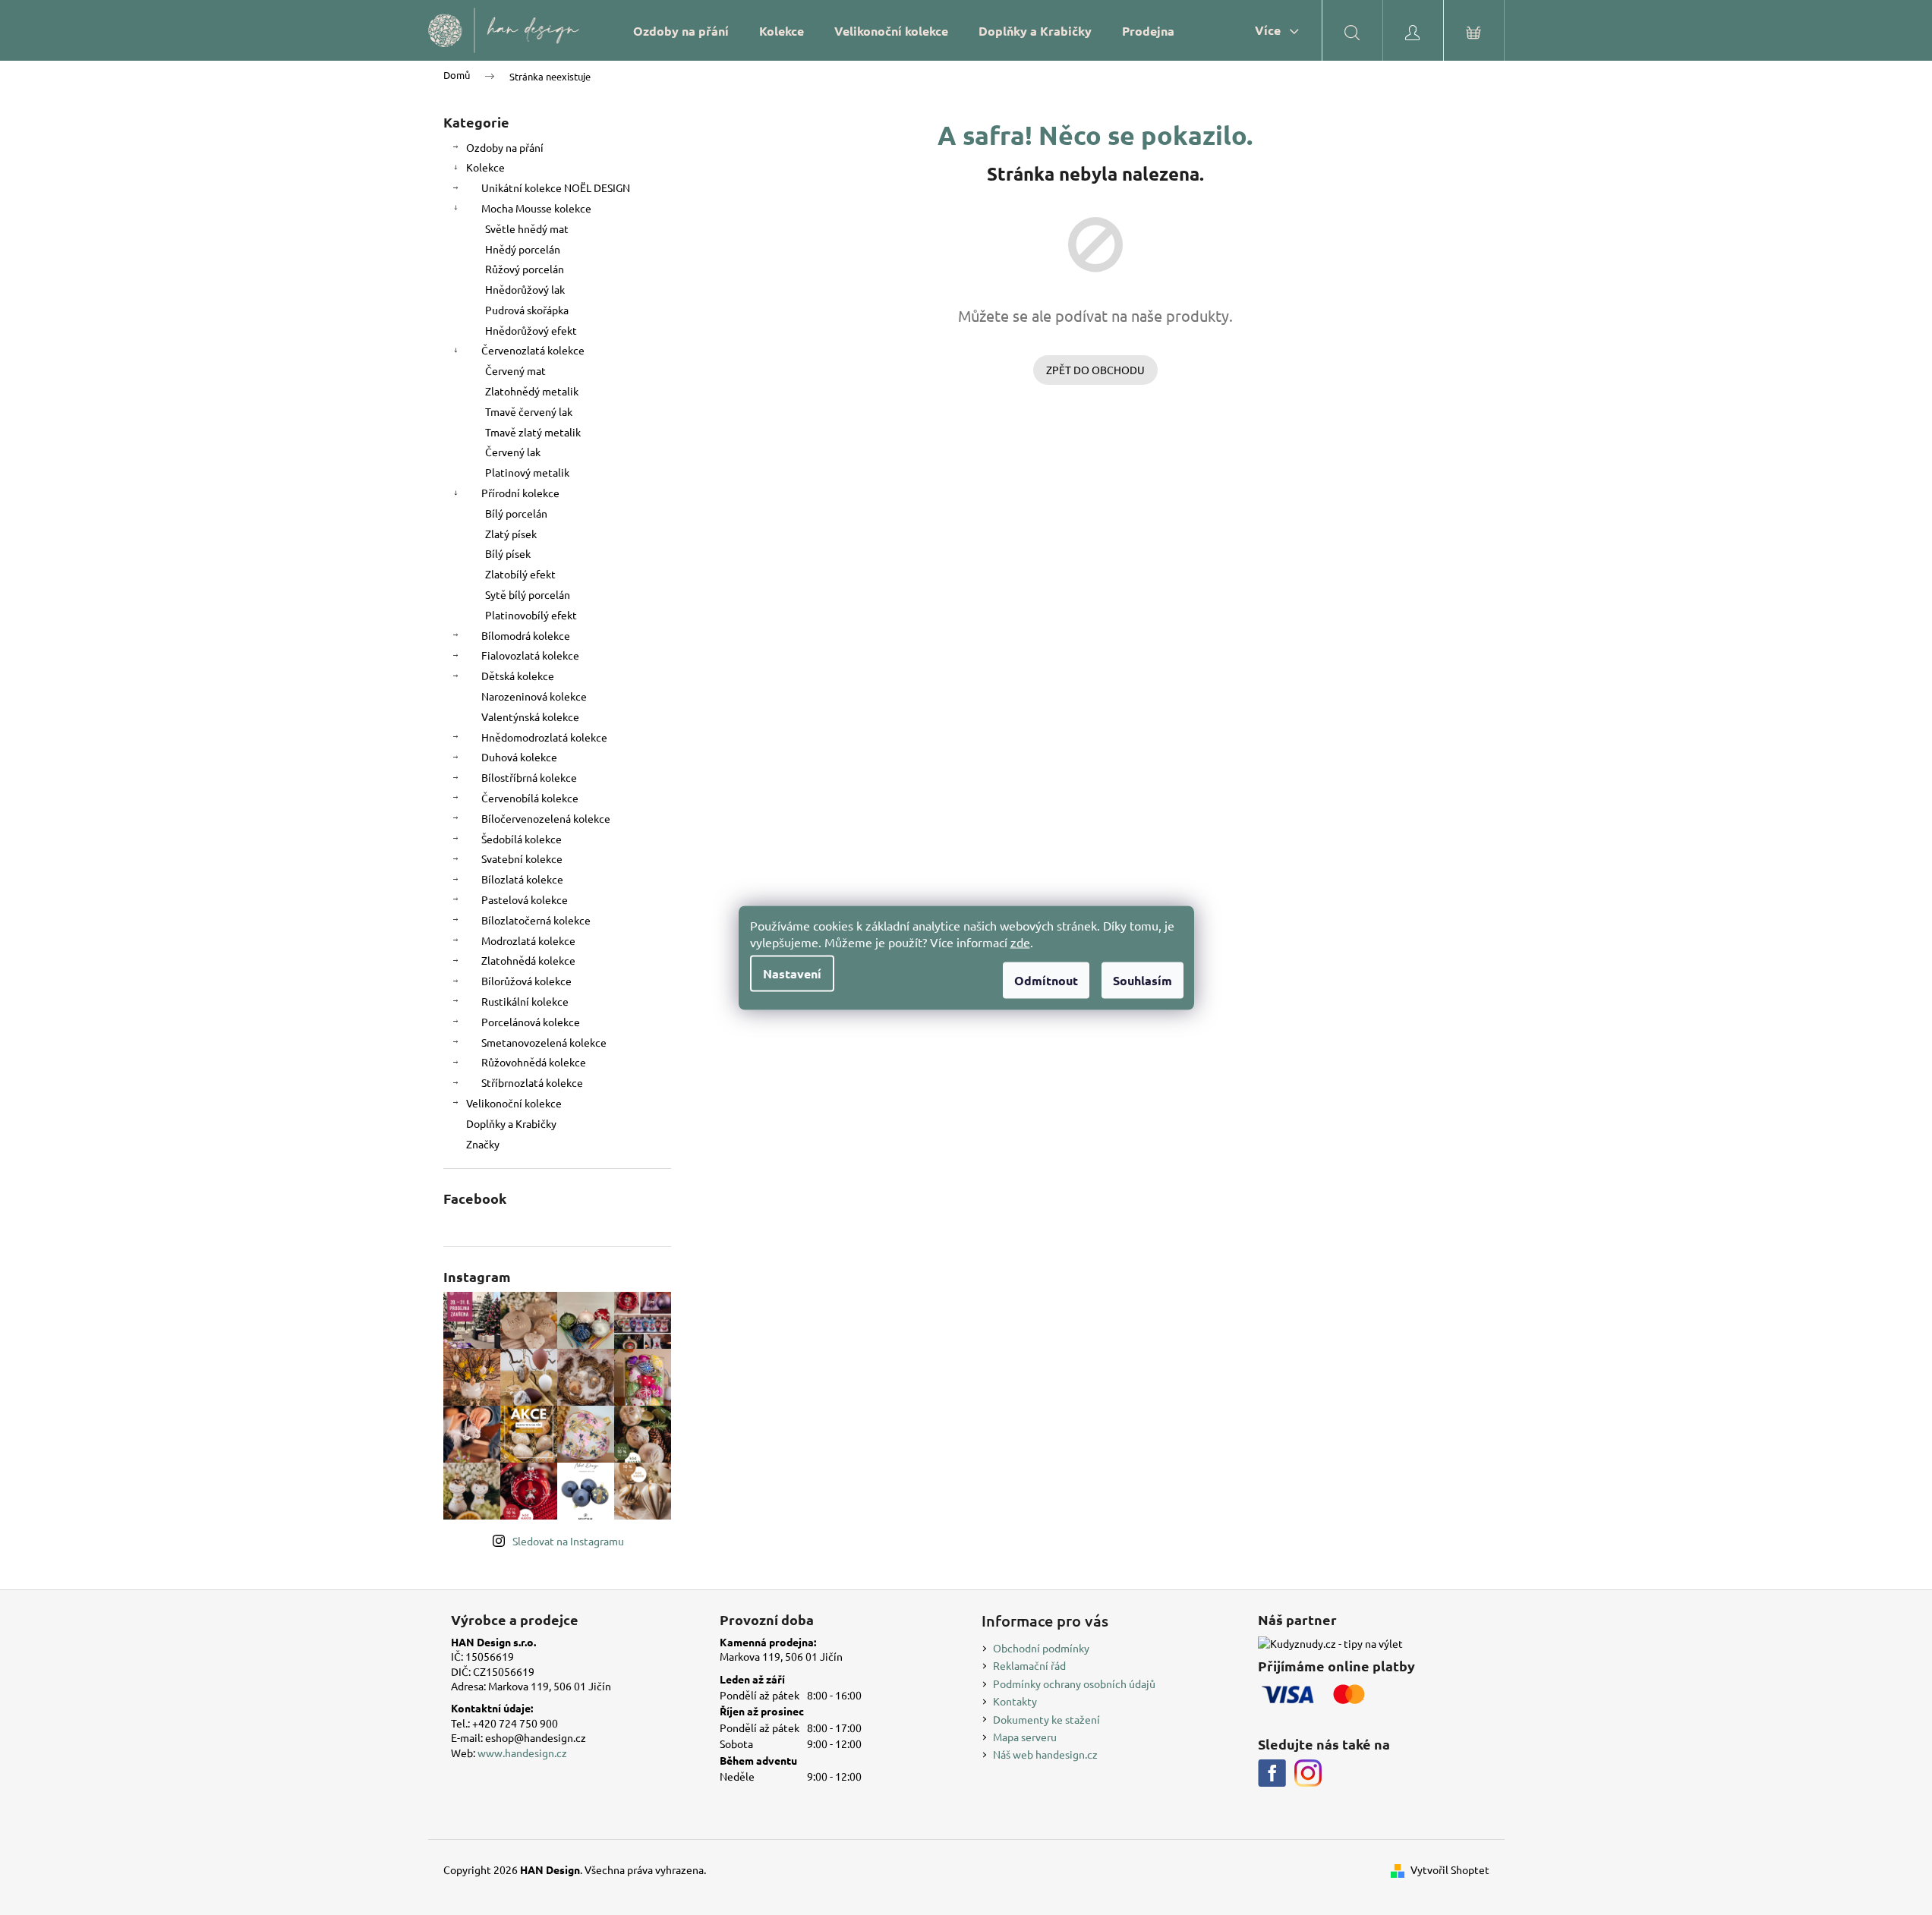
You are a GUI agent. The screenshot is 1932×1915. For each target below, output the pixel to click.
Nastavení (792, 973)
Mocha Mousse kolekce (536, 208)
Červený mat (515, 370)
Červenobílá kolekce (530, 798)
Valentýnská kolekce (530, 717)
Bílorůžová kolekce (526, 981)
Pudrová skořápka (527, 310)
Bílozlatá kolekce (522, 879)
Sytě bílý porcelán (528, 594)
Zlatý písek (511, 534)
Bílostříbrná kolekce (529, 777)
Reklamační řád (1029, 1665)
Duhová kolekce (519, 757)
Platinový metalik (527, 472)
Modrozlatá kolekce (528, 940)
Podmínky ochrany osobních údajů (1074, 1683)
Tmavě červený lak (529, 411)
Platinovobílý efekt (531, 615)
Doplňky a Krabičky (511, 1123)
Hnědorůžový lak (525, 289)
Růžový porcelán (525, 269)
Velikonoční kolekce (514, 1103)
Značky (483, 1144)
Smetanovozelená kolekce (544, 1042)
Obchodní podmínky (1041, 1648)
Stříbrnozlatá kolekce (532, 1082)
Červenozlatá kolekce (533, 350)
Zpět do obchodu (1095, 370)
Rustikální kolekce (525, 1001)
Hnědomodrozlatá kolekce (544, 737)
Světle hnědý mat (527, 228)
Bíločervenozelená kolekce (546, 818)
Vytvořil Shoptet (1450, 1869)
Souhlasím (1142, 980)
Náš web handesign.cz (1045, 1754)
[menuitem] (681, 31)
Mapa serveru (1025, 1737)
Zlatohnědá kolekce (528, 960)
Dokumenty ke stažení (1046, 1719)
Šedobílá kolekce (522, 839)
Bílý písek (508, 553)
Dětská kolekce (518, 676)
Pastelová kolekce (525, 899)
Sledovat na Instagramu (568, 1541)
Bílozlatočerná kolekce (536, 920)
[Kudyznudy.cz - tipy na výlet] (1330, 1643)
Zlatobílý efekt (520, 574)
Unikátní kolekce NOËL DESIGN (556, 187)
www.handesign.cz (522, 1753)
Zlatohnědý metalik (532, 391)
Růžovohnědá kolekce (534, 1062)
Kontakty (1015, 1701)
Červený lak (513, 452)
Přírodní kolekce (520, 493)
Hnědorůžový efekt (531, 330)
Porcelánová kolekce (531, 1022)
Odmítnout (1046, 980)
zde (1020, 941)
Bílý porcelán (516, 513)
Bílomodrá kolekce (526, 635)
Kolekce (485, 167)
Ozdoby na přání (505, 147)
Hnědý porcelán (523, 249)
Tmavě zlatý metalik (533, 432)
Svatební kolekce (522, 858)
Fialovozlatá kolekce (530, 655)
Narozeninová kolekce (534, 696)
